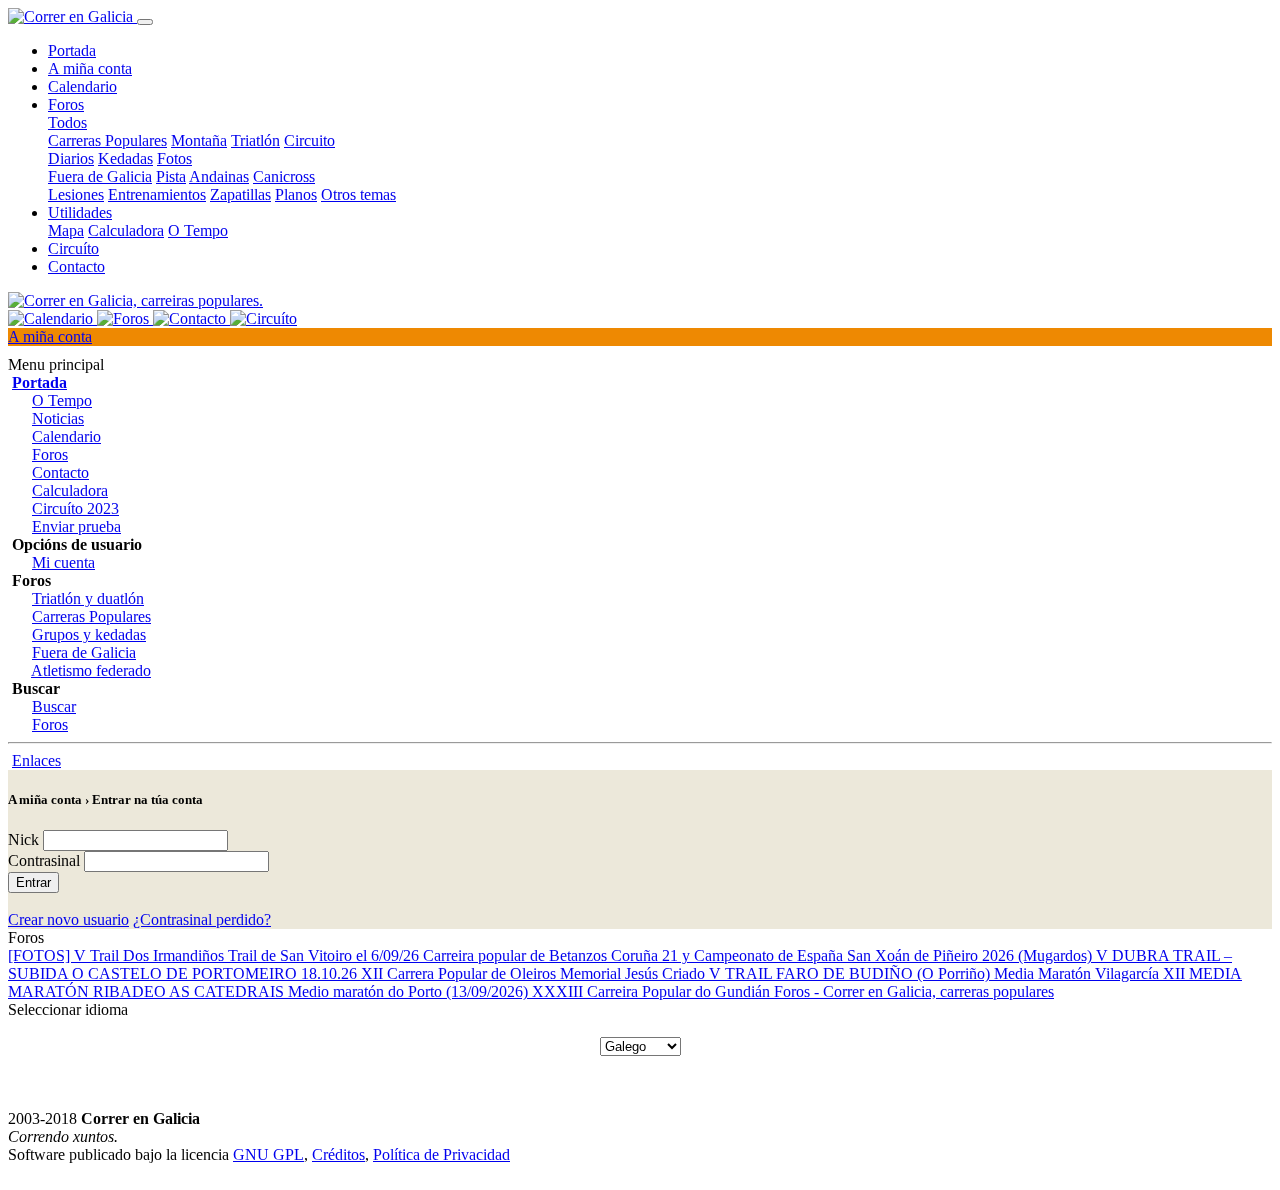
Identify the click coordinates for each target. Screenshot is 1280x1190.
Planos (296, 194)
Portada (72, 50)
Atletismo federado (91, 670)
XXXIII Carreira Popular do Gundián (653, 991)
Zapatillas (240, 194)
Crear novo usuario (68, 919)
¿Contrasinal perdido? (202, 919)
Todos (67, 122)
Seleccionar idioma (68, 1009)
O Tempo (198, 230)
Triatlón (255, 140)
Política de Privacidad (441, 1154)
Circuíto (73, 248)
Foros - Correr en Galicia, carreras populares (914, 991)
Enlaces (36, 760)
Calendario (82, 86)
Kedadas (125, 158)
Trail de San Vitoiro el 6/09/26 (325, 955)
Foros (50, 454)
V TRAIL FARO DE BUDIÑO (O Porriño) (851, 973)
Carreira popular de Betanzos (517, 955)
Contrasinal (44, 860)
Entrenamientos (157, 194)
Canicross (284, 176)
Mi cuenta (63, 562)
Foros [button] (66, 104)
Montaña (199, 140)
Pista (171, 176)
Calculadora (126, 230)
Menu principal (56, 364)
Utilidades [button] (80, 212)
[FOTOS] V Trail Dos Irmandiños (118, 955)
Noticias (58, 418)
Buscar (54, 706)
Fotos (174, 158)
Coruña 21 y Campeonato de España (729, 955)
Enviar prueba (76, 526)
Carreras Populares (107, 140)
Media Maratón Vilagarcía (1078, 973)
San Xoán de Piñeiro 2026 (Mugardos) (971, 955)
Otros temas (358, 194)
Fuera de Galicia (100, 176)
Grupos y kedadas (89, 634)
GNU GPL (268, 1154)
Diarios (71, 158)
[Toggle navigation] (145, 22)
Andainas (219, 176)
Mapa (66, 230)
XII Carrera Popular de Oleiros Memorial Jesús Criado (535, 973)
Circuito (309, 140)
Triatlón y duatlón (88, 598)
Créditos (338, 1154)
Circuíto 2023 (75, 508)
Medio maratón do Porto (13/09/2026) (410, 991)
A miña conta (90, 68)
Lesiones (76, 194)
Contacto (76, 266)
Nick (23, 839)
